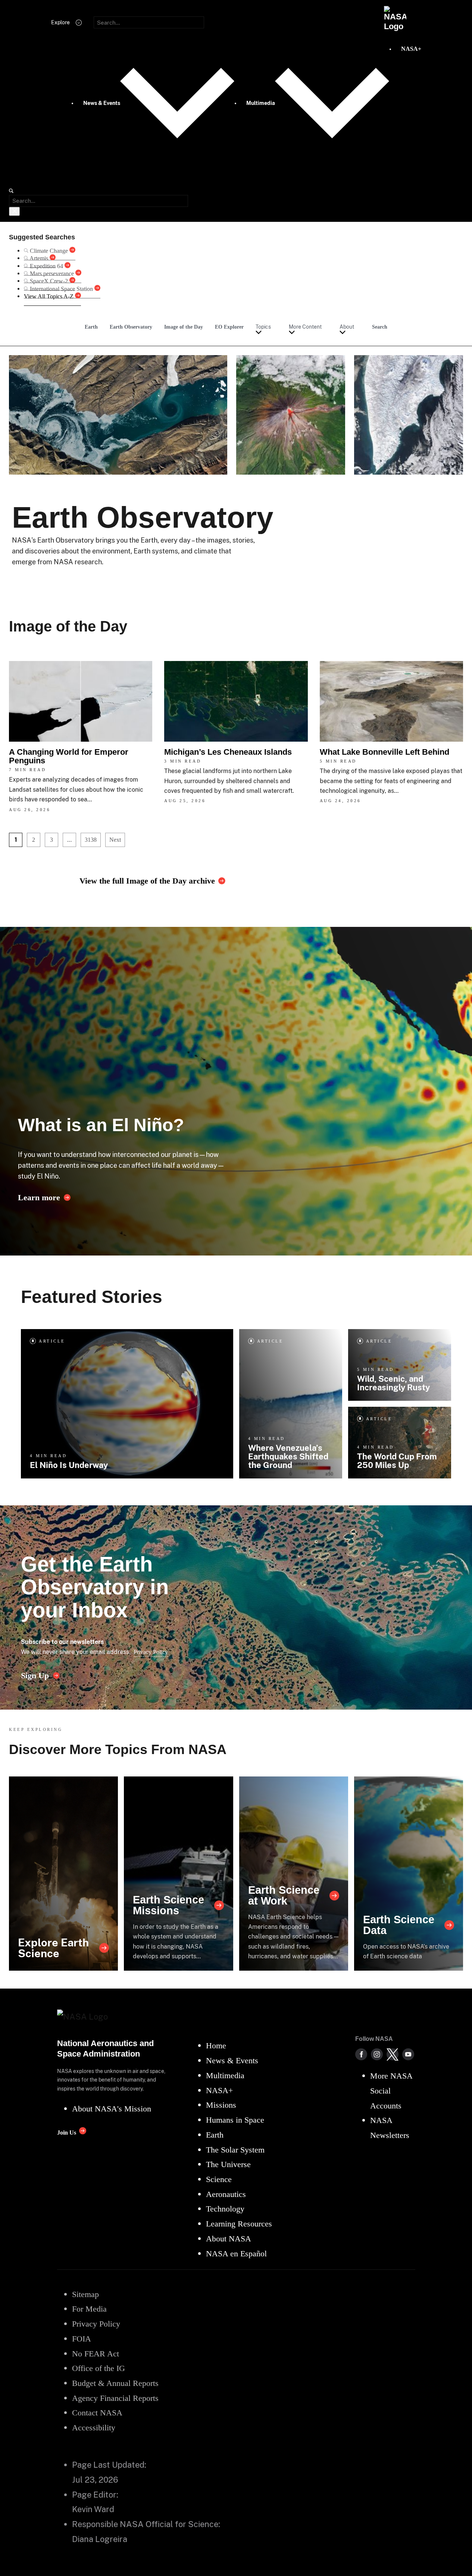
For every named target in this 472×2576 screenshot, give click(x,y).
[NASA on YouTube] (408, 2054)
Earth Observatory (131, 327)
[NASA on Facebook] (361, 2054)
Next (115, 840)
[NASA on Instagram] (377, 2054)
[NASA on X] (393, 2054)
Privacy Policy (151, 1652)
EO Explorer (229, 327)
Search (380, 327)
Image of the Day (184, 327)
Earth (91, 327)
